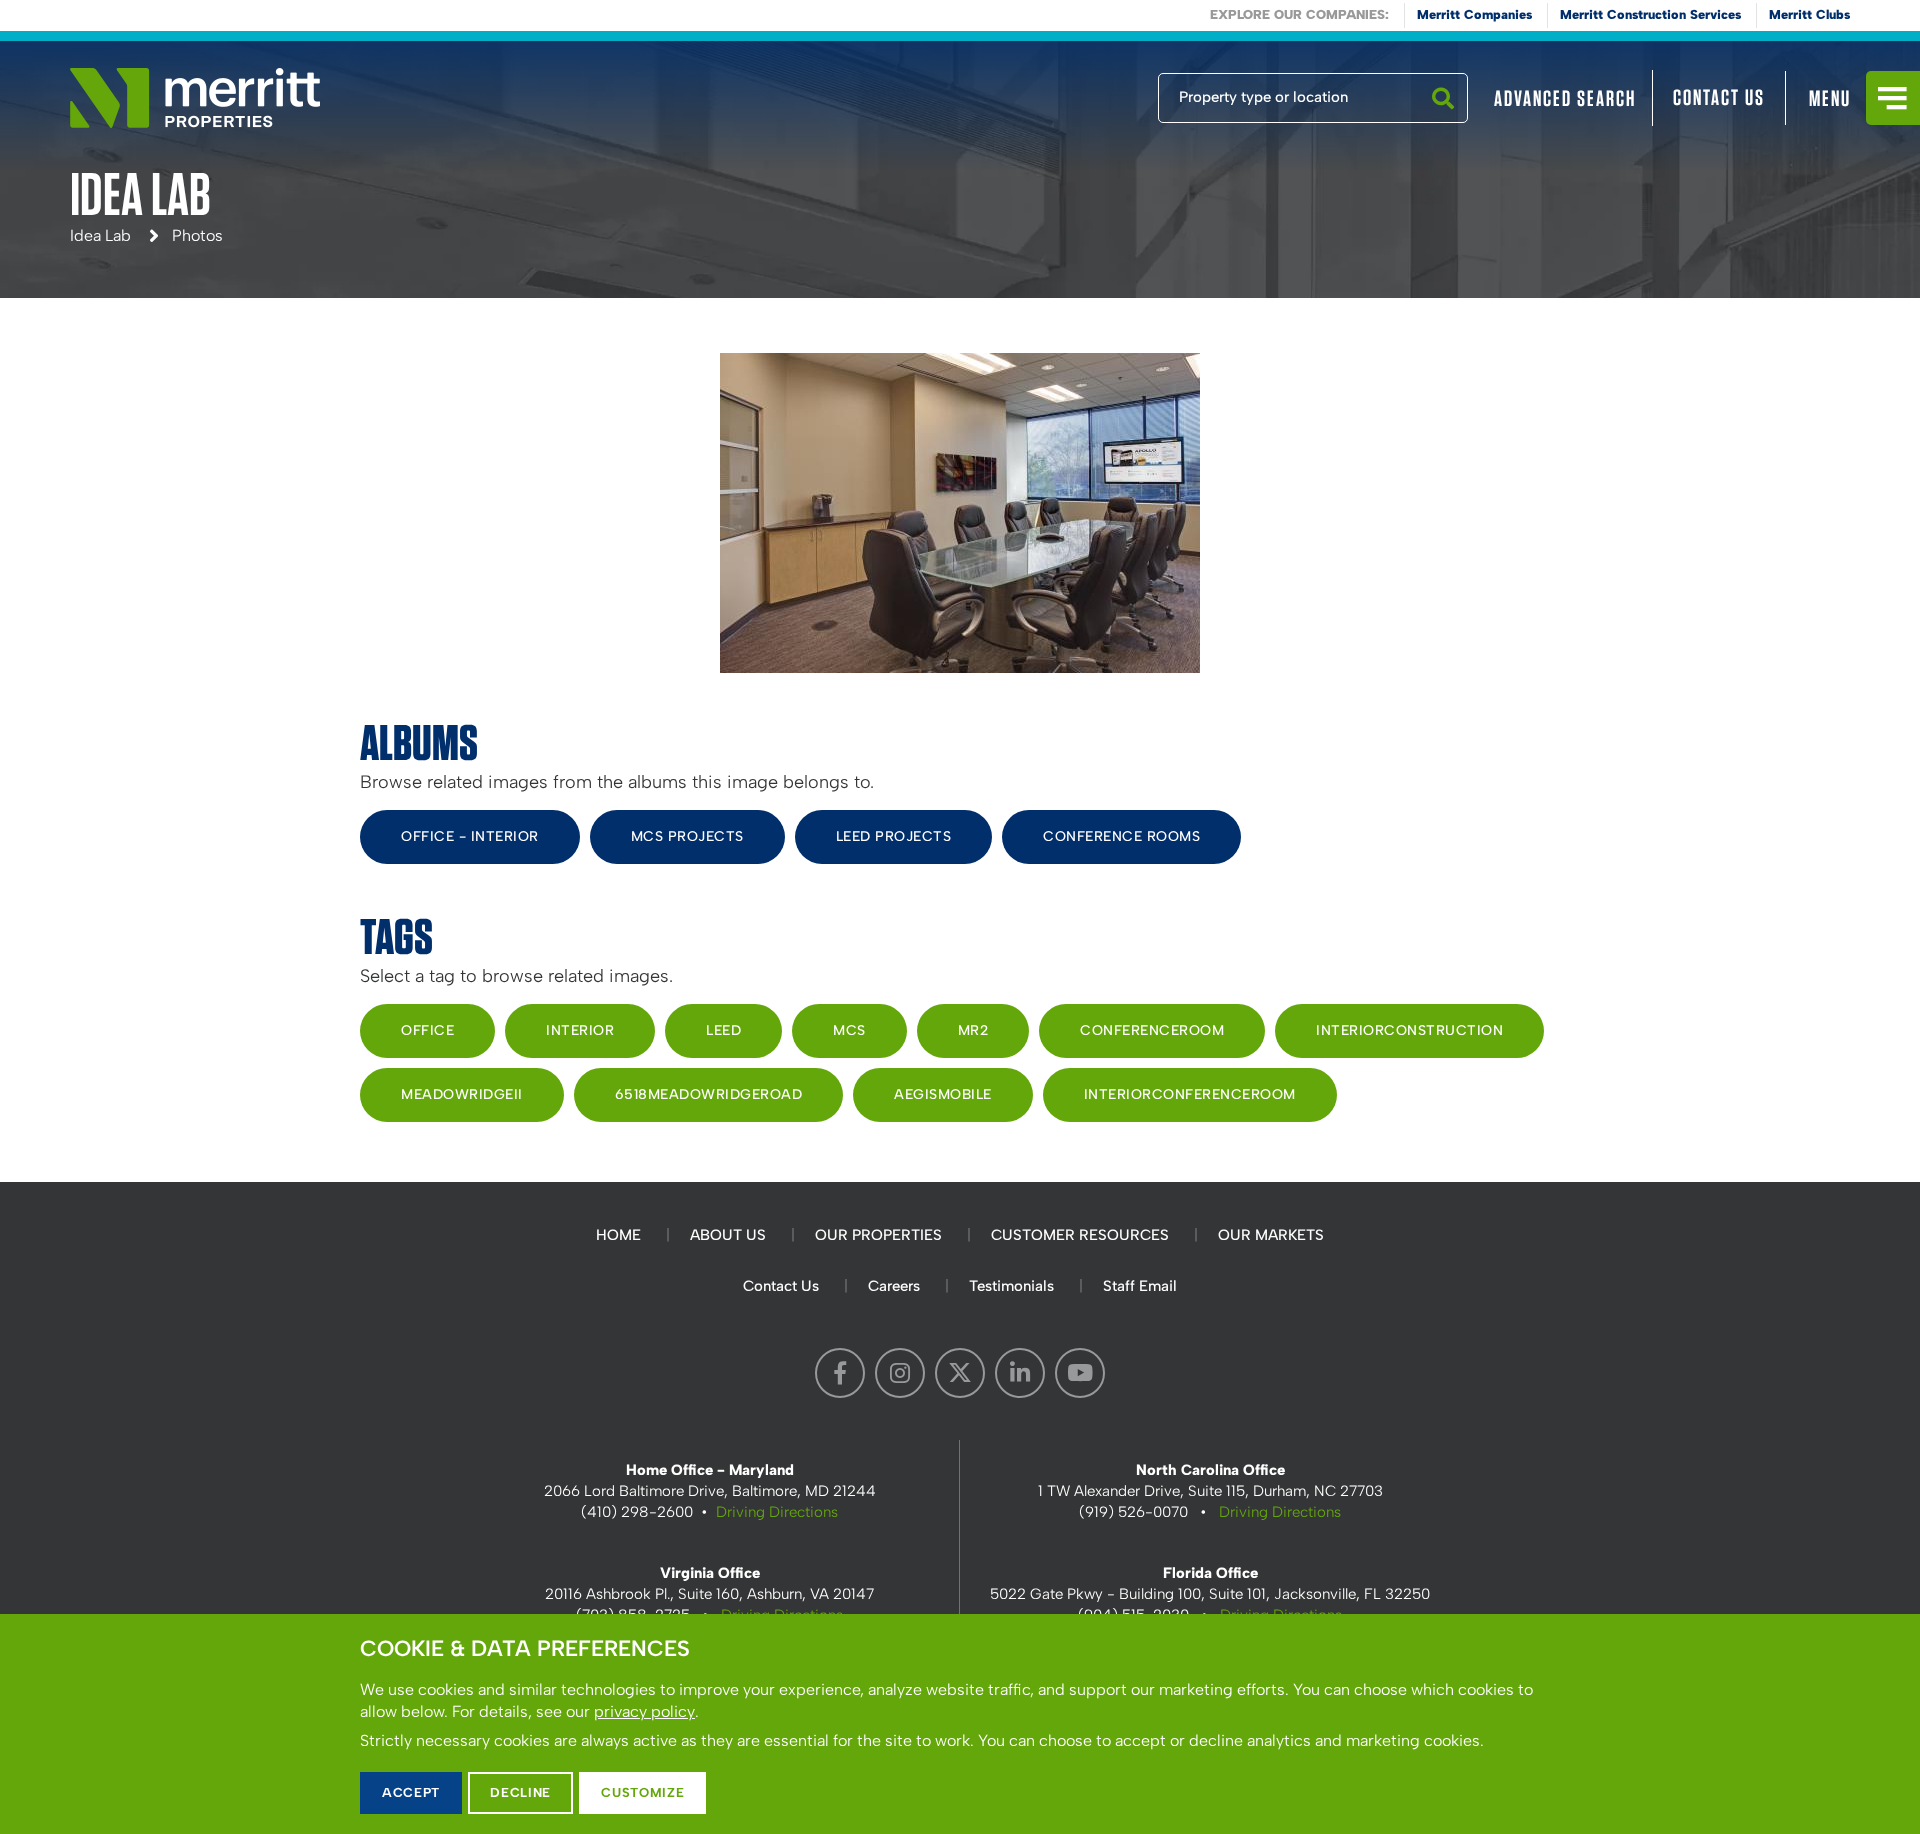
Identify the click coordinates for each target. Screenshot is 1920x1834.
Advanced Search (1565, 98)
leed (723, 1030)
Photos (197, 235)
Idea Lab (100, 235)
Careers (894, 1286)
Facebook (840, 1373)
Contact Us (1719, 97)
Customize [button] (642, 1792)
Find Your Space (1092, 93)
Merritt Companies (1474, 14)
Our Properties (878, 1235)
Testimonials (1011, 1286)
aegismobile (943, 1094)
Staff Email (1140, 1286)
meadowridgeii (462, 1094)
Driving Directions (777, 1512)
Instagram (900, 1373)
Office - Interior (470, 836)
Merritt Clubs (1809, 14)
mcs (849, 1030)
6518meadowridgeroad (709, 1094)
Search (1443, 122)
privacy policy (644, 1711)
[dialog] (960, 1724)
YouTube (1080, 1373)
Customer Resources (1080, 1235)
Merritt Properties (195, 98)
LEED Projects (894, 836)
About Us (728, 1235)
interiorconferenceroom (1190, 1094)
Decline (520, 1792)
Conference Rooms (1121, 836)
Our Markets (1271, 1235)
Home (618, 1235)
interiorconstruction (1409, 1030)
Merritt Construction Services (1650, 14)
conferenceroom (1152, 1030)
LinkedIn (1020, 1373)
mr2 (973, 1030)
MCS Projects (687, 836)
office (427, 1030)
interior (580, 1030)
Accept (411, 1792)
